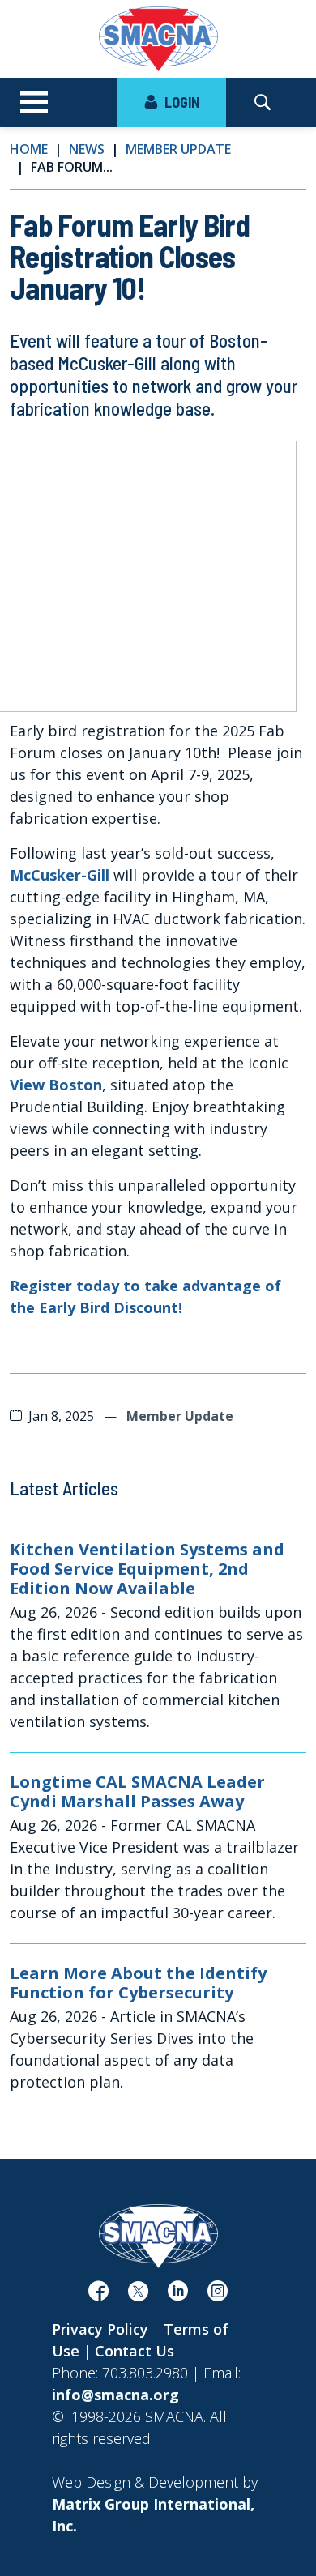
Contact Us (135, 2351)
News (87, 149)
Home (29, 149)
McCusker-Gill (60, 875)
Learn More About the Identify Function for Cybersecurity (138, 1983)
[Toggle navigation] (34, 103)
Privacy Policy (100, 2329)
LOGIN (180, 102)
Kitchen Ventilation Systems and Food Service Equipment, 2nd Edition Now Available (147, 1569)
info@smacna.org (115, 2395)
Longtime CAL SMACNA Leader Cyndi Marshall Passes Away (137, 1792)
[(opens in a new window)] (98, 2294)
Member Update (178, 149)
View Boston (56, 1085)
